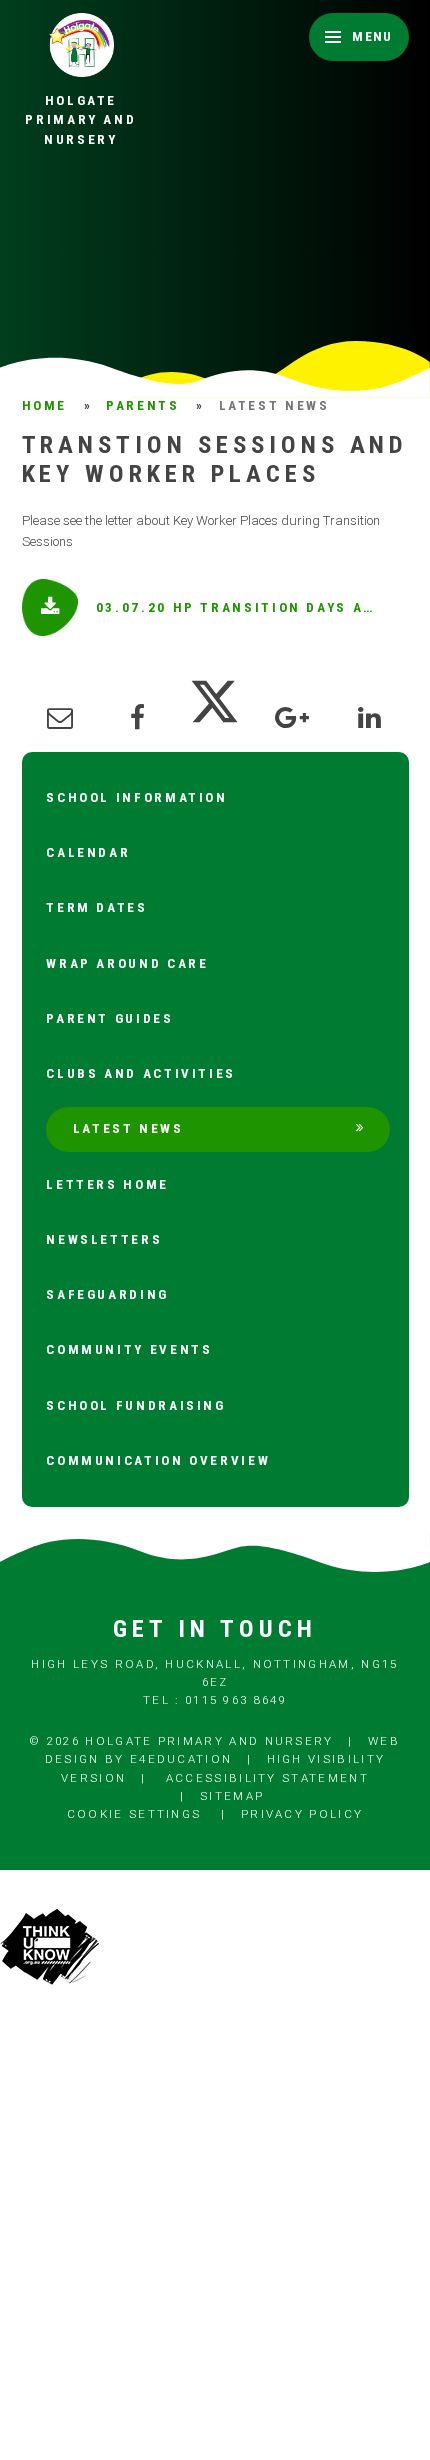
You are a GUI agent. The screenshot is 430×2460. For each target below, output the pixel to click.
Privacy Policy (302, 1814)
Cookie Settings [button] (134, 1814)
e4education (181, 1759)
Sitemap (232, 1796)
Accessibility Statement (267, 1778)
